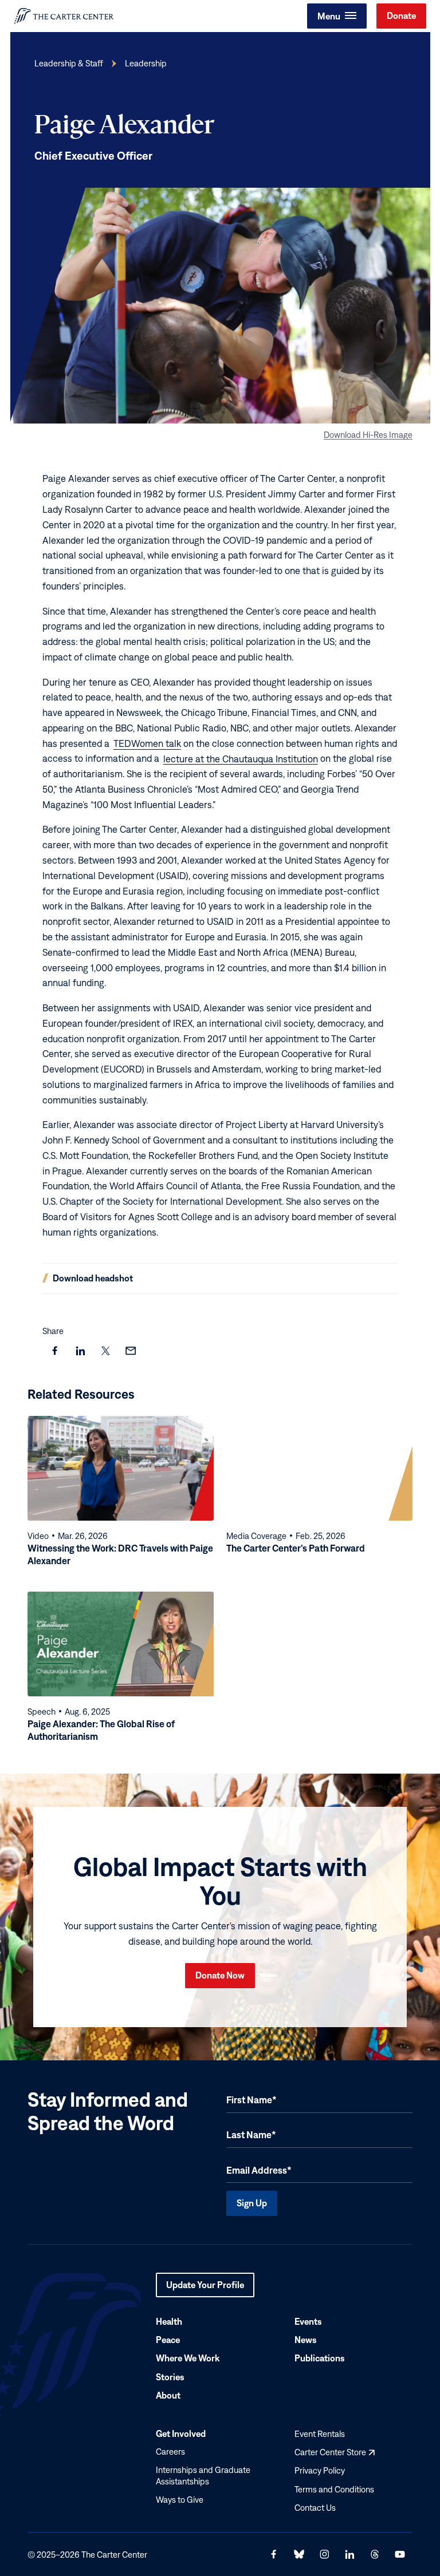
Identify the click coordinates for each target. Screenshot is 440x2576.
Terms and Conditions (334, 2489)
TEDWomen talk (147, 743)
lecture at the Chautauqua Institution (241, 758)
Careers (170, 2452)
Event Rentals (320, 2434)
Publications (320, 2358)
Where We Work (188, 2358)
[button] (337, 16)
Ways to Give (180, 2500)
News (306, 2340)
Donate (401, 15)
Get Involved (181, 2433)
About (168, 2395)
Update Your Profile (205, 2288)
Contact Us (315, 2507)
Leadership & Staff (69, 63)
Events (308, 2321)
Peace (168, 2340)
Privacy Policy (320, 2470)
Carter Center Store (335, 2452)
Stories (170, 2376)
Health (169, 2321)
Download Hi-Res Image (368, 434)
